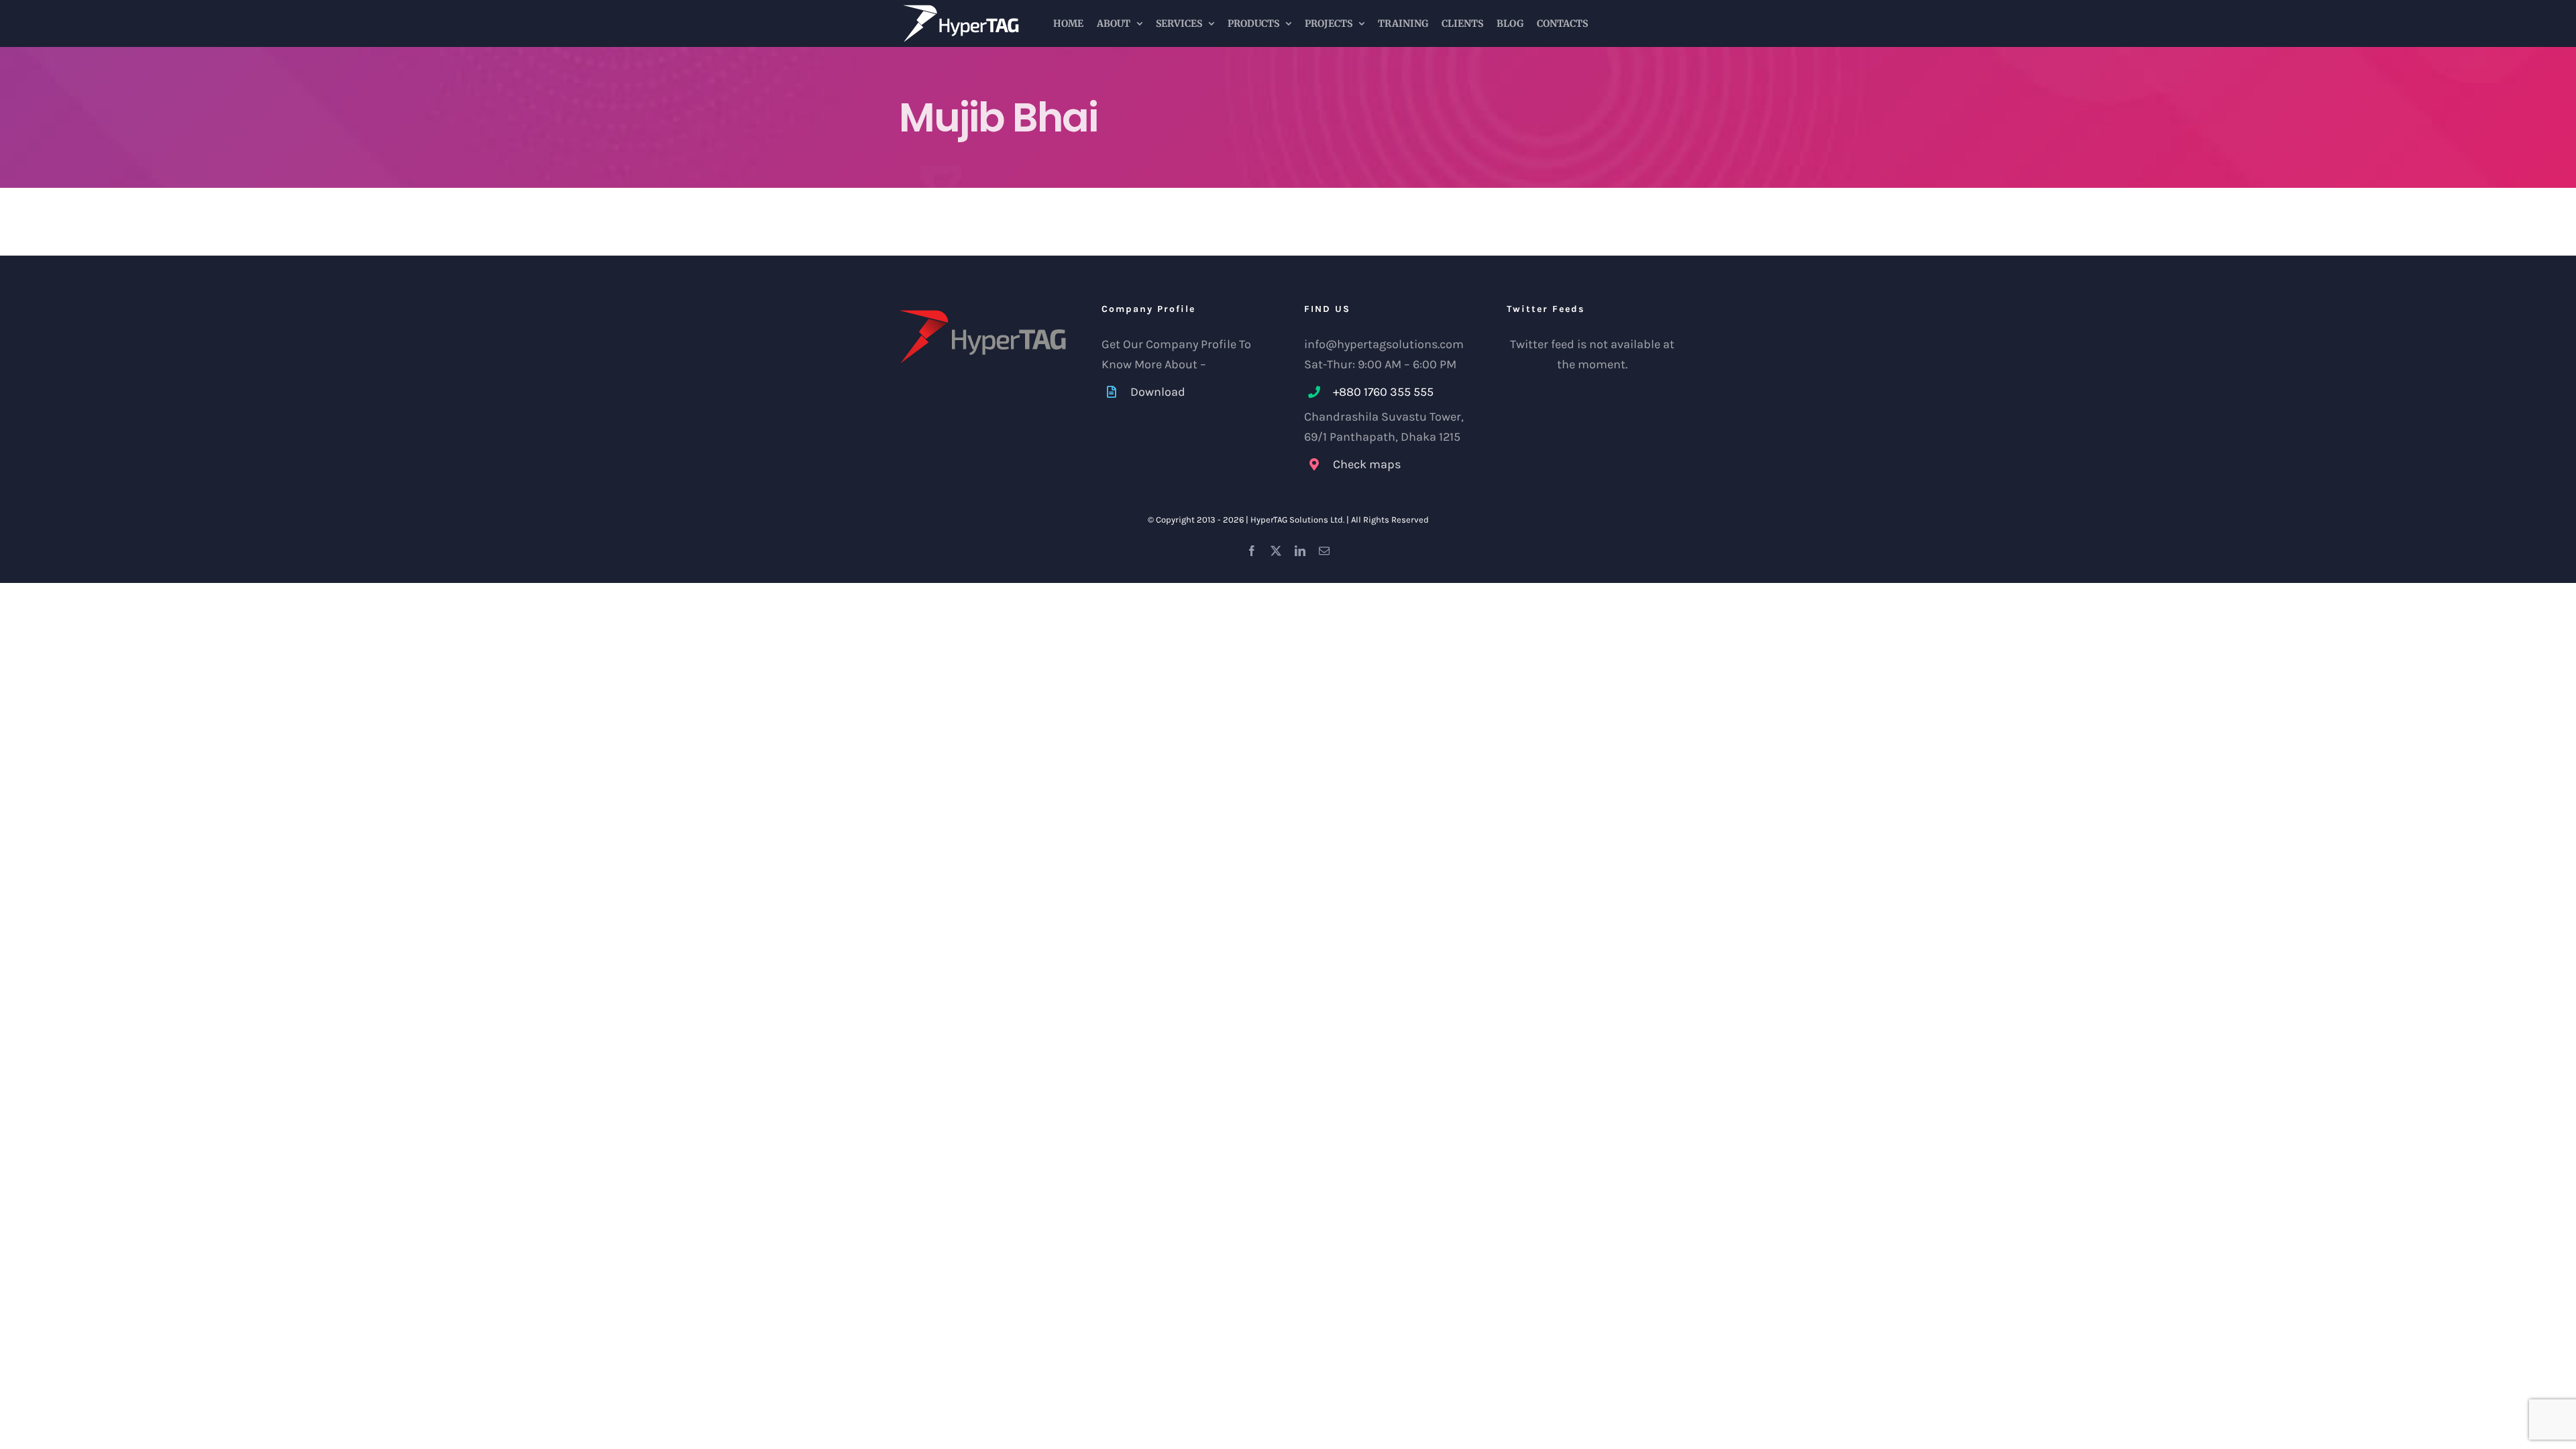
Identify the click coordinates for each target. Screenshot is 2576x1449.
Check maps (1367, 464)
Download (1158, 392)
